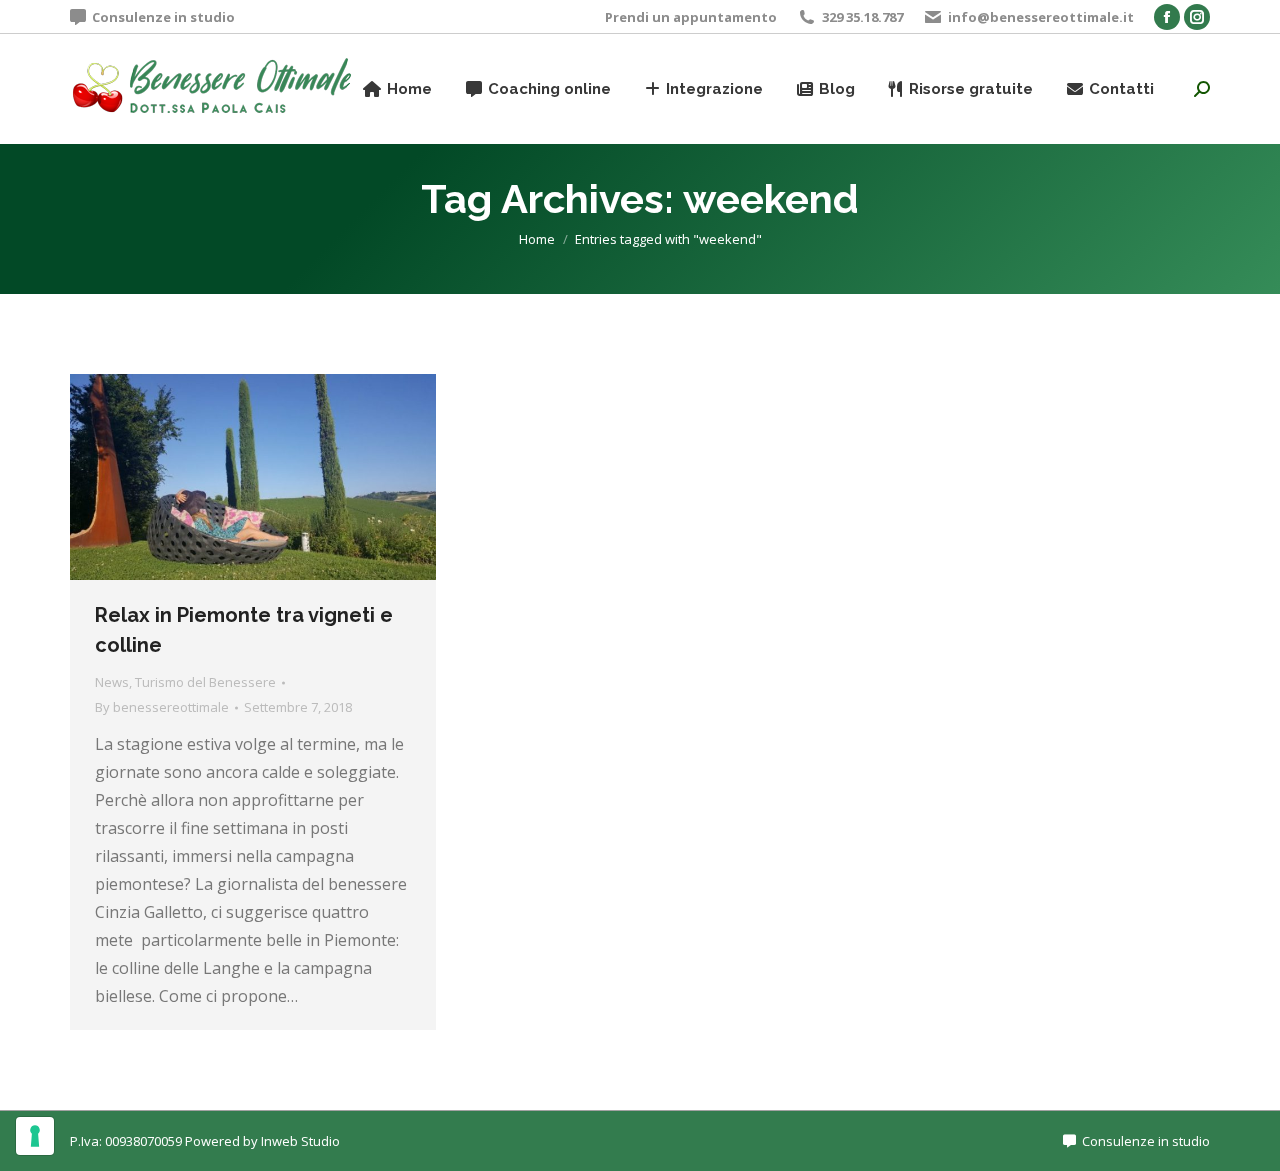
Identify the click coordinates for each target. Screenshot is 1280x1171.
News (112, 682)
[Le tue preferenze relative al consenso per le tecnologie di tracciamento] (35, 1136)
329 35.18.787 (862, 17)
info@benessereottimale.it (1041, 17)
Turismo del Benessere (205, 682)
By (162, 707)
